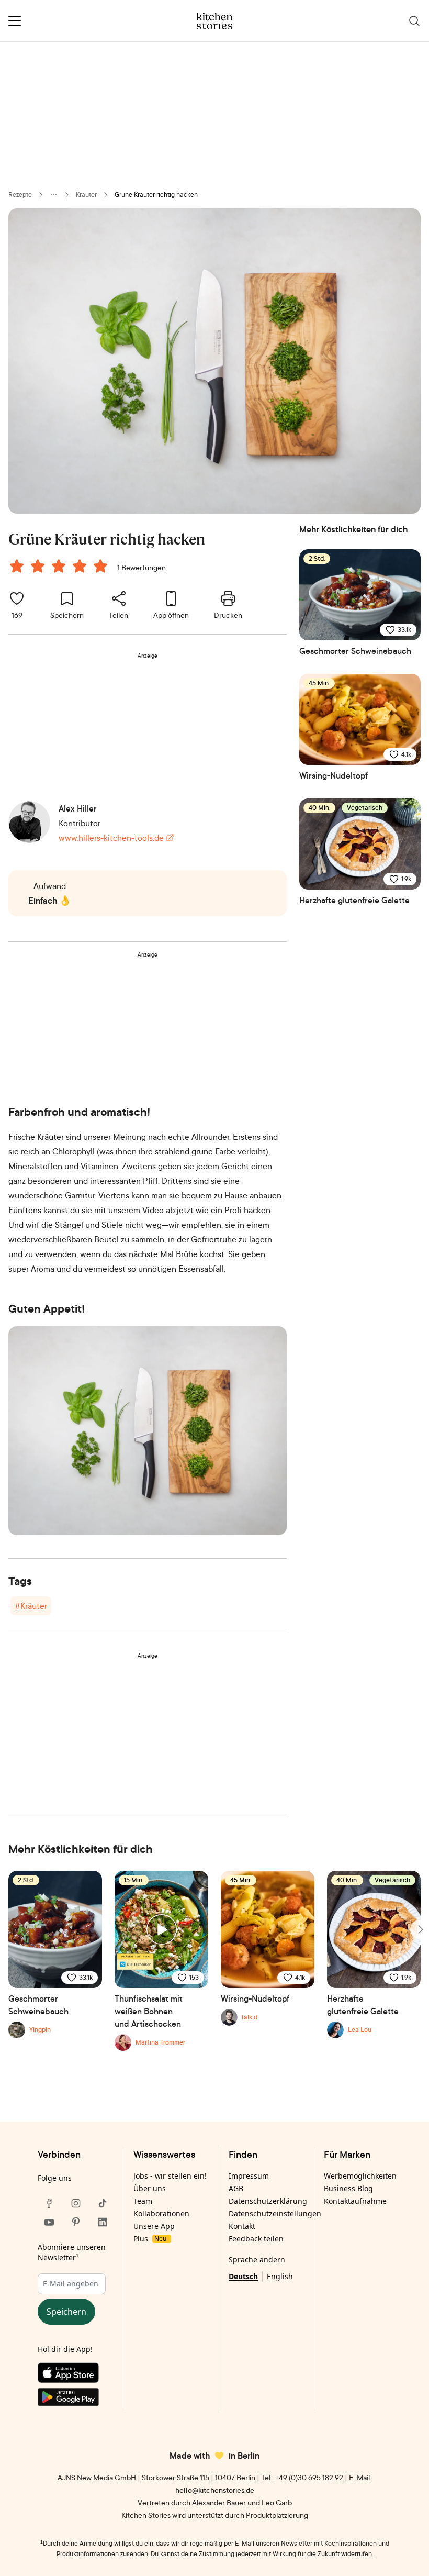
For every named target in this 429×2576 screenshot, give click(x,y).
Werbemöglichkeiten (360, 2176)
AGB (236, 2188)
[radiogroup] (61, 568)
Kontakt (242, 2226)
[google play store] (76, 2399)
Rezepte (20, 195)
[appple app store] (76, 2375)
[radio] (17, 566)
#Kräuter (31, 1606)
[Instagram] (76, 2203)
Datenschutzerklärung (268, 2201)
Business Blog (348, 2188)
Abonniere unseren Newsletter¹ (72, 2252)
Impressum (249, 2176)
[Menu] (15, 21)
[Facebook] (49, 2203)
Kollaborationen (161, 2213)
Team (143, 2201)
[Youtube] (49, 2222)
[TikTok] (103, 2203)
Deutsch (243, 2276)
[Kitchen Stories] (215, 21)
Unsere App (154, 2226)
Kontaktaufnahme (355, 2201)
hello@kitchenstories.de (215, 2490)
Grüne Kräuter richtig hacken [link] (156, 195)
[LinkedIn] (103, 2222)
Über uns (150, 2188)
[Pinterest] (76, 2222)
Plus (150, 2239)
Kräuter (86, 195)
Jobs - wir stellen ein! (170, 2176)
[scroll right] (420, 1929)
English (280, 2276)
